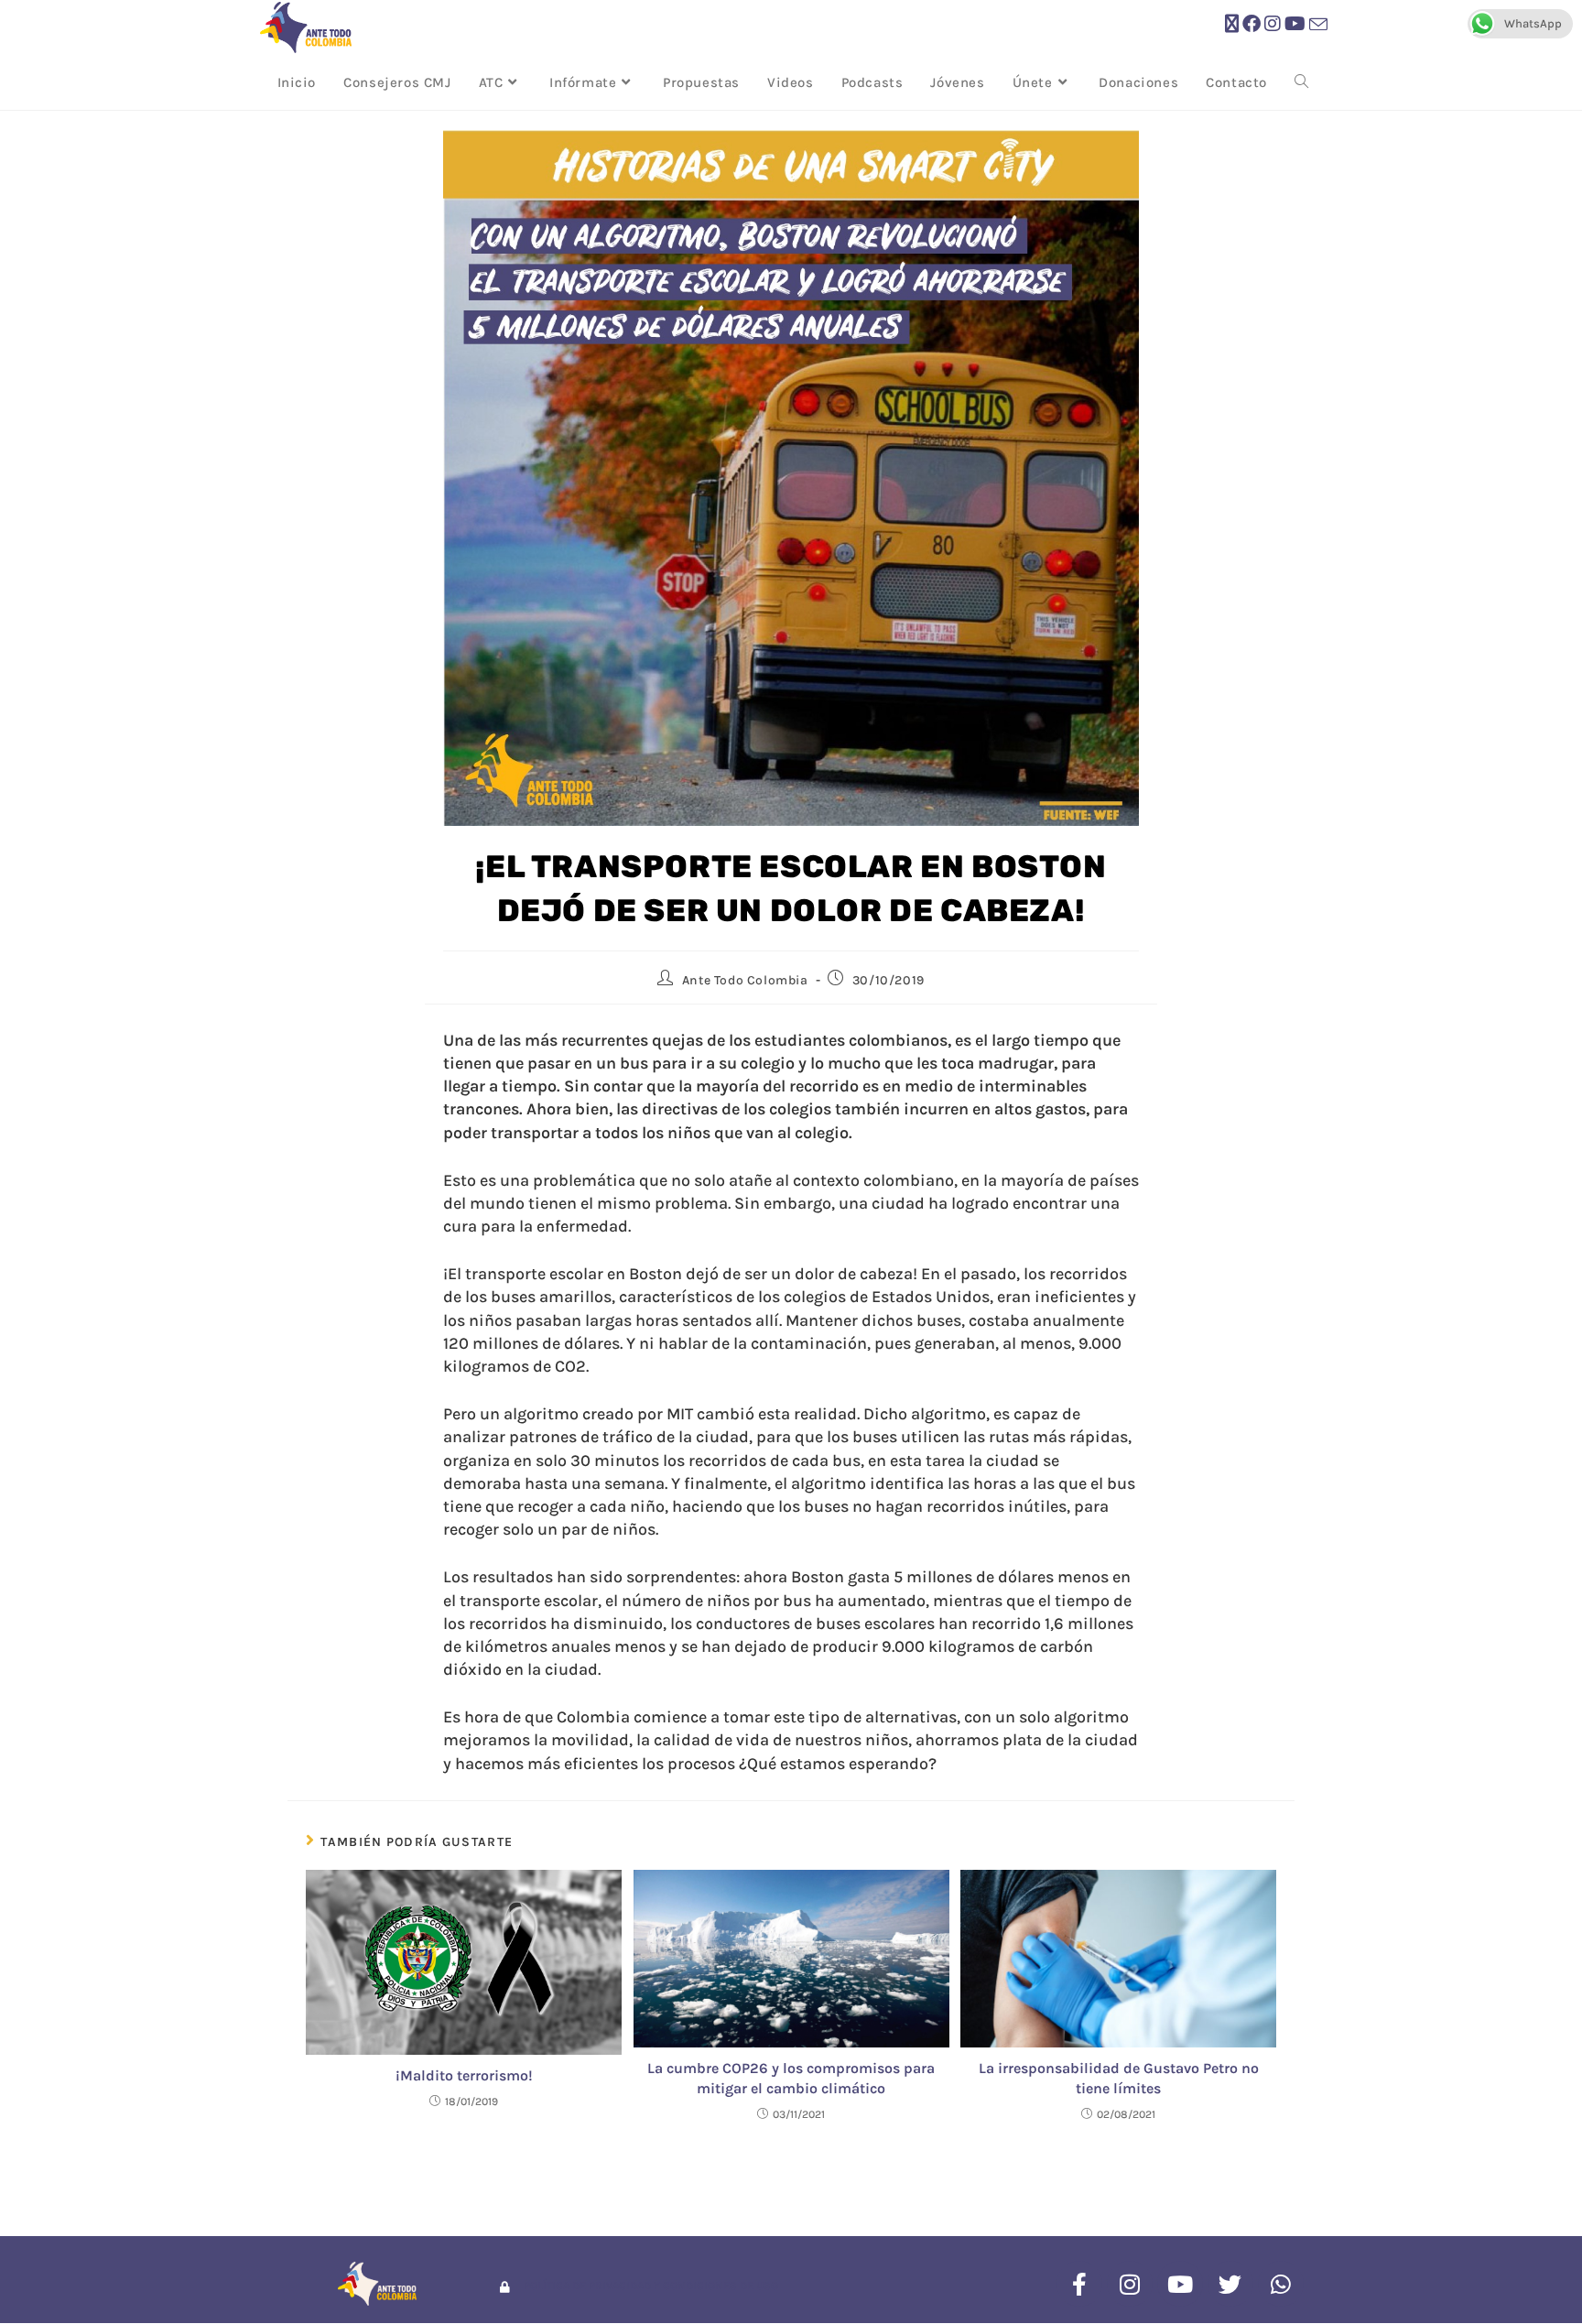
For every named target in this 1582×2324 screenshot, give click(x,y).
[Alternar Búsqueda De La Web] (1301, 82)
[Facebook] (1079, 2284)
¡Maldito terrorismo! (464, 2075)
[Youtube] (1180, 2284)
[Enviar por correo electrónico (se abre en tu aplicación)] (1318, 25)
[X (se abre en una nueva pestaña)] (1232, 24)
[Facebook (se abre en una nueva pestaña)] (1252, 24)
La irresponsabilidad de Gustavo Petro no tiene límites (1119, 2078)
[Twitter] (1230, 2284)
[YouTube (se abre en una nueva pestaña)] (1295, 24)
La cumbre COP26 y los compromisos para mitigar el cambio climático (791, 2078)
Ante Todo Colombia (745, 980)
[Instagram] (1130, 2284)
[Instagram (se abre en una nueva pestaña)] (1273, 24)
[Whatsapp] (1281, 2284)
